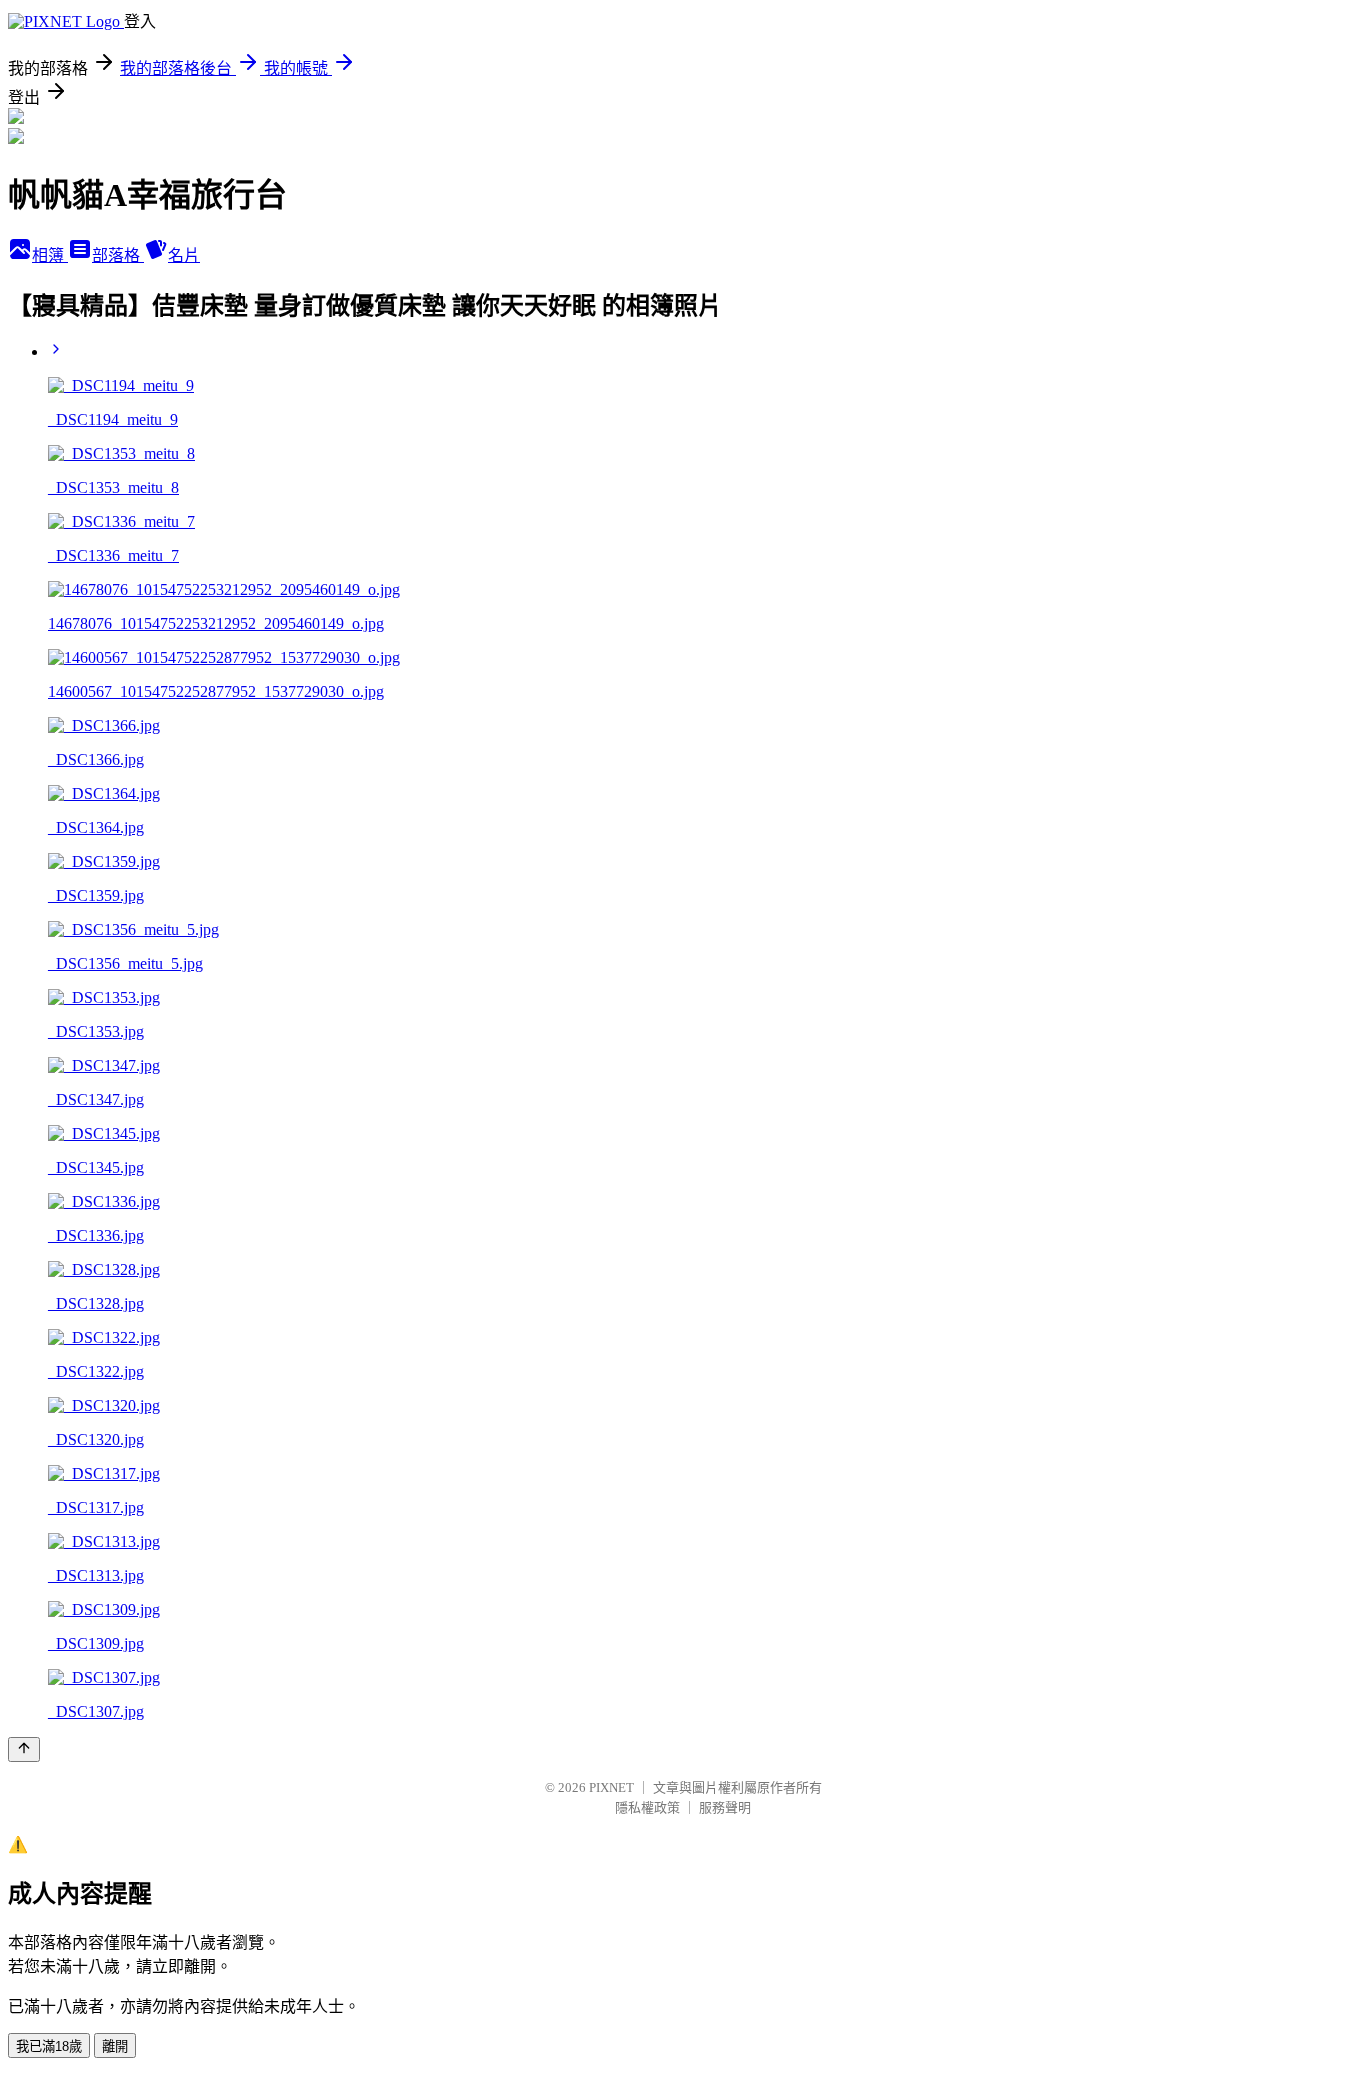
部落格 (118, 255)
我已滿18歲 (49, 2046)
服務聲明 (725, 1807)
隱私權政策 (647, 1807)
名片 (184, 255)
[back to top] (24, 1749)
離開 (115, 2046)
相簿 (50, 255)
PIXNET (611, 1787)
